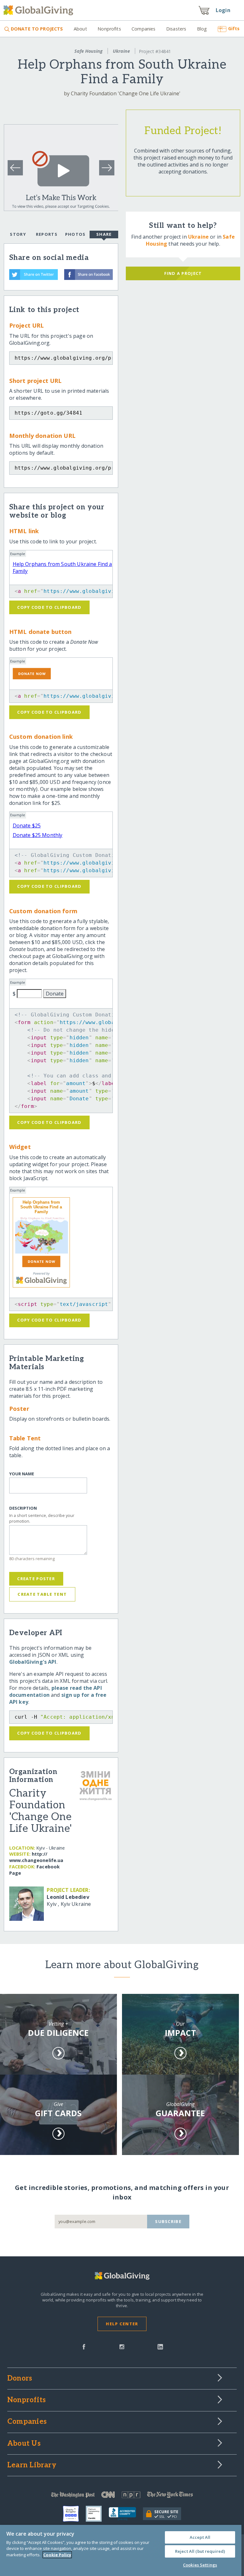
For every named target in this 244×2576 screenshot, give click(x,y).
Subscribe (168, 2221)
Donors (20, 2379)
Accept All (200, 2537)
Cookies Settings (200, 2565)
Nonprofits (109, 29)
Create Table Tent (42, 1594)
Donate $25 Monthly (38, 835)
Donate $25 (27, 826)
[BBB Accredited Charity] (126, 2514)
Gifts (234, 28)
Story (18, 234)
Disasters (176, 29)
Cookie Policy (57, 2555)
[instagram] (122, 2346)
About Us (24, 2444)
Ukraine (121, 51)
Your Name (22, 1474)
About (80, 29)
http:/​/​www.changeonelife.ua (36, 1857)
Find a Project (183, 273)
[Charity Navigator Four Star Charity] (74, 2514)
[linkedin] (160, 2346)
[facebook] (84, 2346)
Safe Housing (88, 51)
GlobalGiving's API (33, 1662)
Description (23, 1508)
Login (223, 10)
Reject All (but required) (200, 2551)
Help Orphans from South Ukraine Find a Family (41, 1207)
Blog (202, 29)
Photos (75, 234)
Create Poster (36, 1579)
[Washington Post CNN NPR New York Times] (122, 2496)
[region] (121, 2550)
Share (104, 234)
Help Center (122, 2324)
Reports (47, 234)
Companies (143, 29)
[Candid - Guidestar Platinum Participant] (97, 2514)
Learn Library (32, 2465)
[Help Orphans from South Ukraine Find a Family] (41, 1235)
